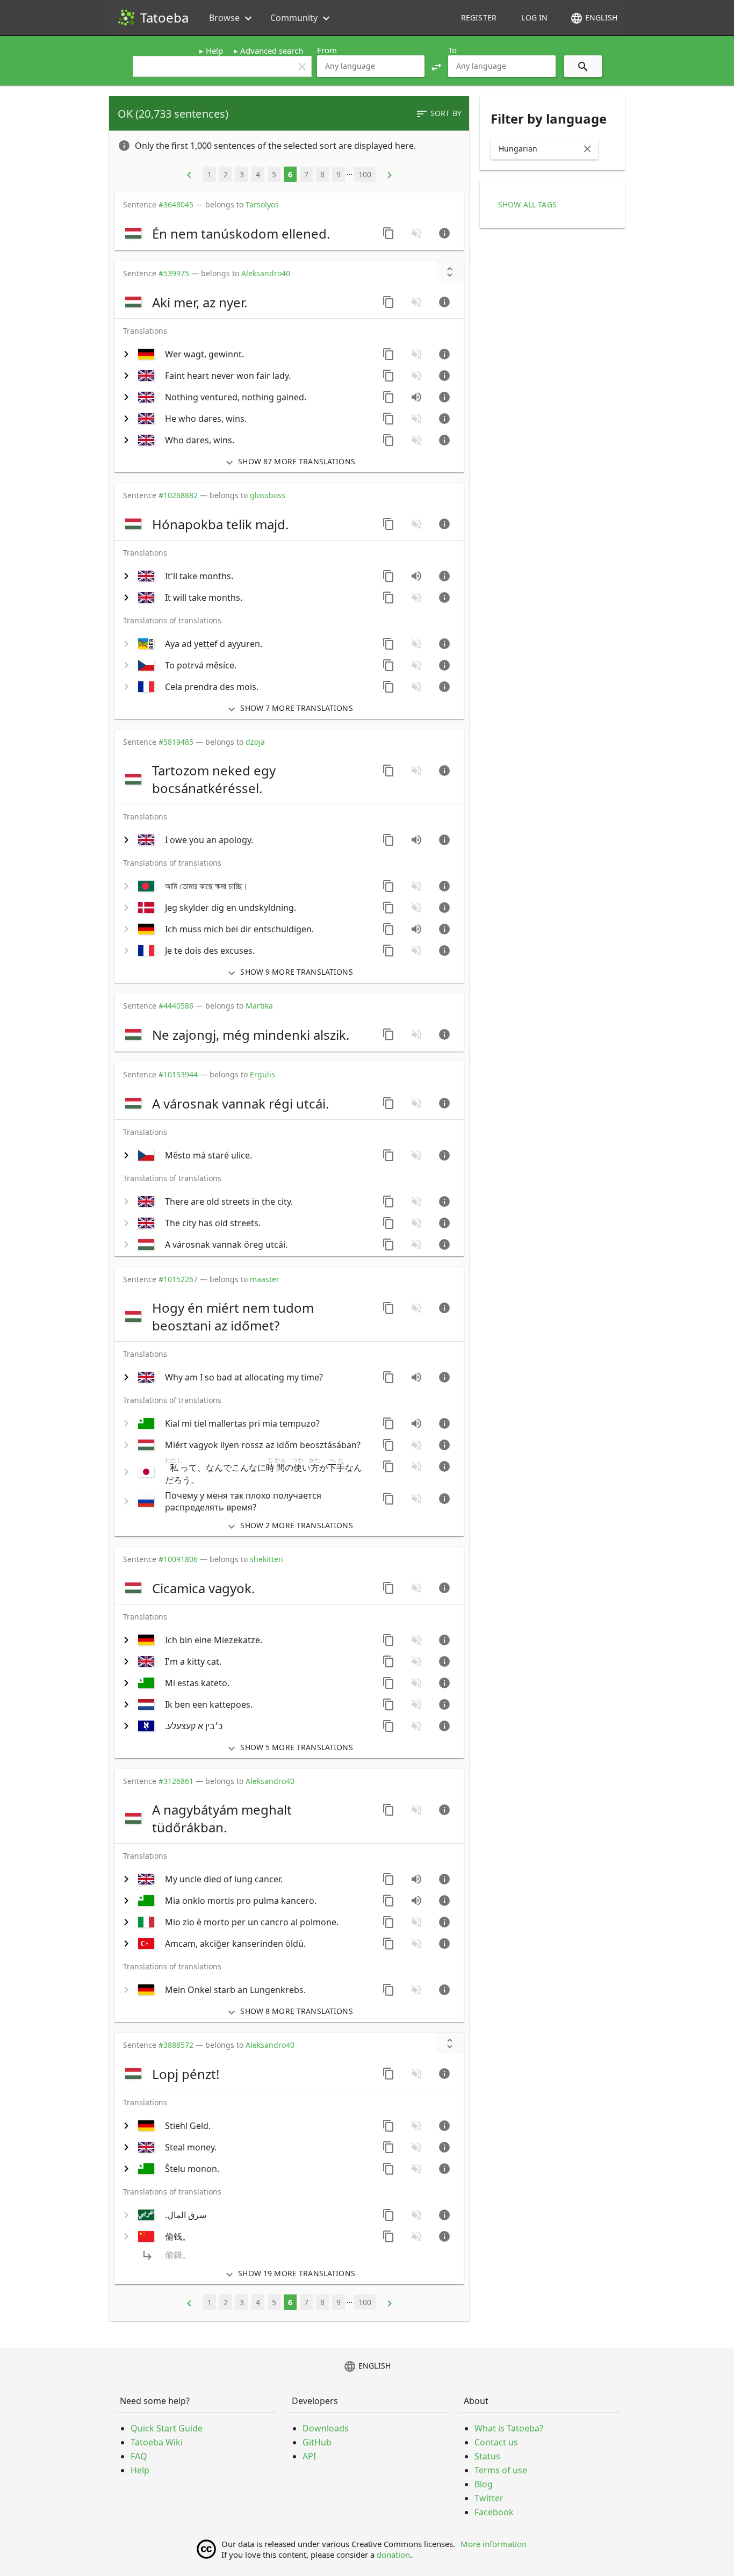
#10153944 (178, 1074)
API (309, 2456)
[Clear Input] (587, 149)
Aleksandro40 (266, 273)
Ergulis (262, 1074)
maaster (265, 1279)
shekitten (267, 1559)
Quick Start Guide (167, 2428)
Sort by (438, 114)
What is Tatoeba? (509, 2428)
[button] (436, 66)
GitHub (317, 2442)
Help (214, 51)
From (327, 50)
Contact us (496, 2442)
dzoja (255, 742)
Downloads (326, 2428)
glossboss (268, 495)
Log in (534, 17)
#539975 (174, 273)
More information (494, 2544)
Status (487, 2456)
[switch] (247, 233)
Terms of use (501, 2470)
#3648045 (176, 204)
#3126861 (176, 1781)
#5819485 (176, 742)
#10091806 (178, 1559)
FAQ (139, 2456)
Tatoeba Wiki (157, 2442)
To (452, 50)
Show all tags (527, 204)
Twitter (489, 2498)
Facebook (494, 2512)
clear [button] (302, 67)
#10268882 (178, 495)
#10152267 (178, 1279)
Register (479, 17)
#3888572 (176, 2045)
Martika (259, 1006)
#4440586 (176, 1006)
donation (393, 2555)
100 (365, 174)
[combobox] (371, 66)
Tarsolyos (262, 204)
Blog (484, 2484)
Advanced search (272, 51)
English (594, 18)
